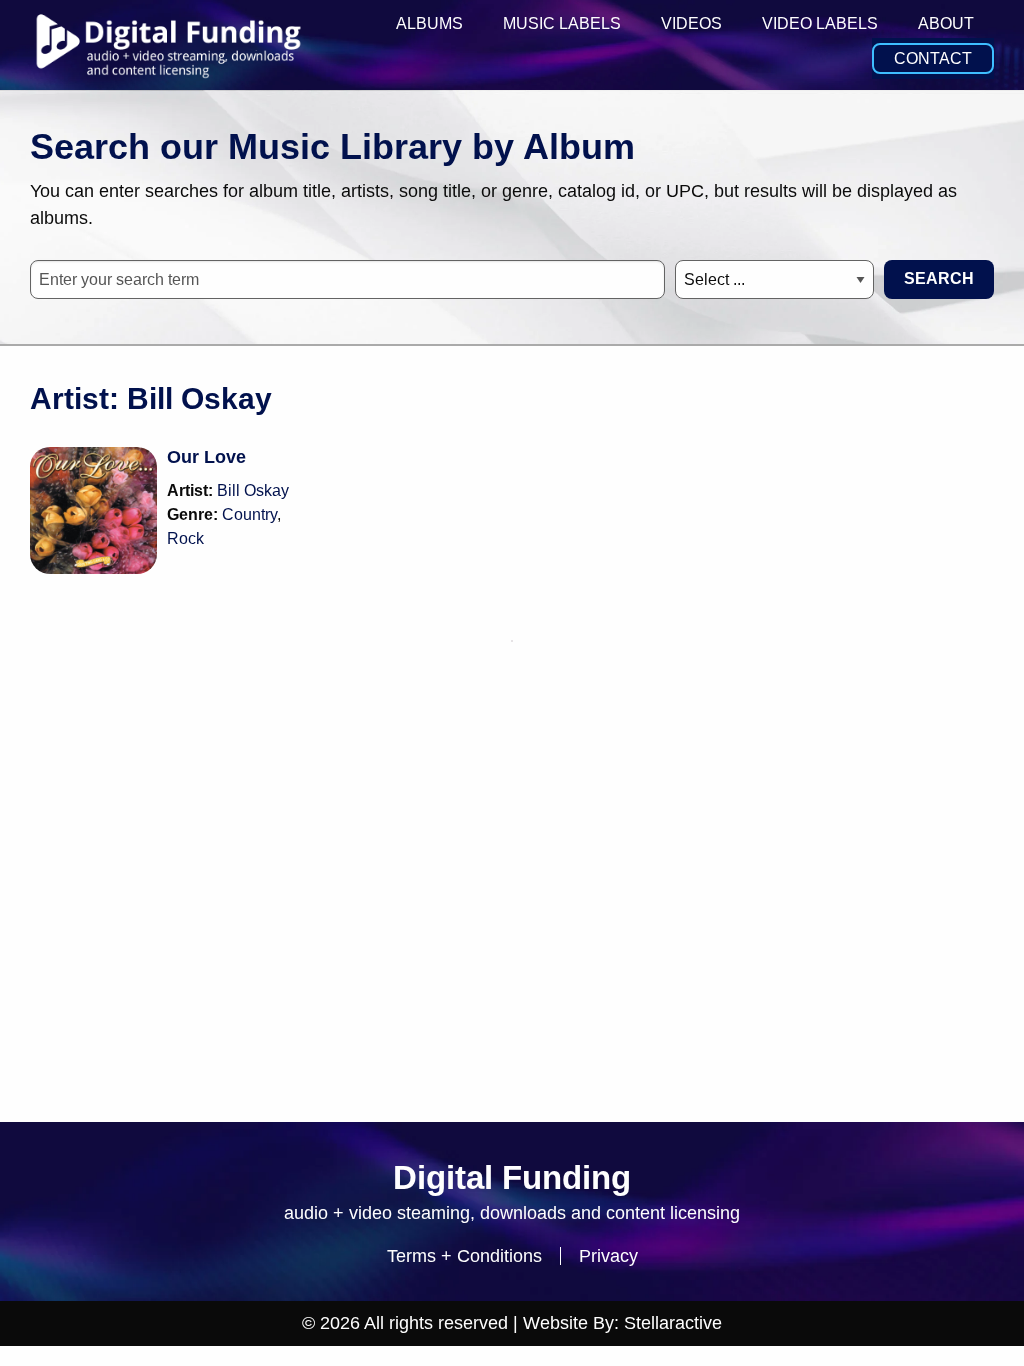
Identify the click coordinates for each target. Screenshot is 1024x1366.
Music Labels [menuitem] (562, 23)
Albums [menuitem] (429, 23)
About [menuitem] (946, 23)
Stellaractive (673, 1323)
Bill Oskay (253, 490)
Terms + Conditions (464, 1256)
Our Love (206, 457)
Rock (185, 538)
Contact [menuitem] (933, 58)
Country (249, 514)
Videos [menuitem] (691, 23)
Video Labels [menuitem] (820, 23)
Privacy (608, 1256)
